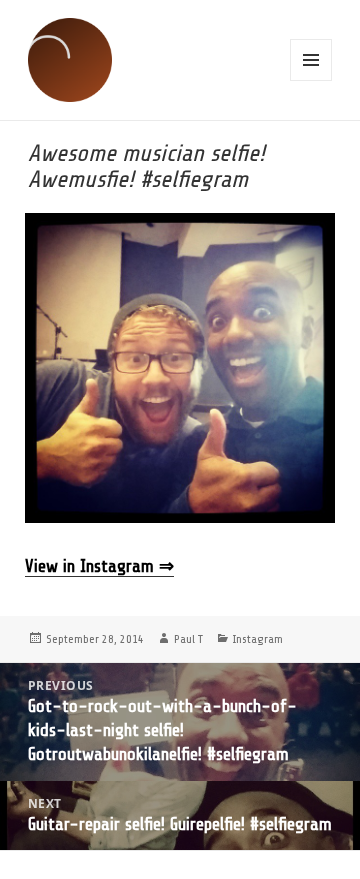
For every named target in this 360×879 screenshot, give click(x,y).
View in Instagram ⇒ (99, 566)
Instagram (258, 639)
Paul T (188, 639)
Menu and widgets (311, 60)
